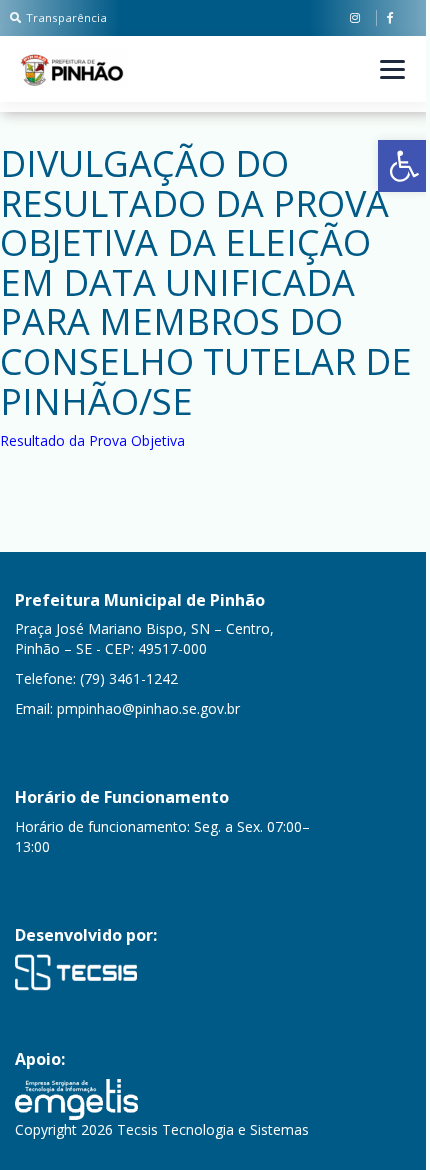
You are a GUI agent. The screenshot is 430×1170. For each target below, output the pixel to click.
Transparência (66, 17)
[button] (404, 166)
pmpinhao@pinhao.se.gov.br (148, 708)
